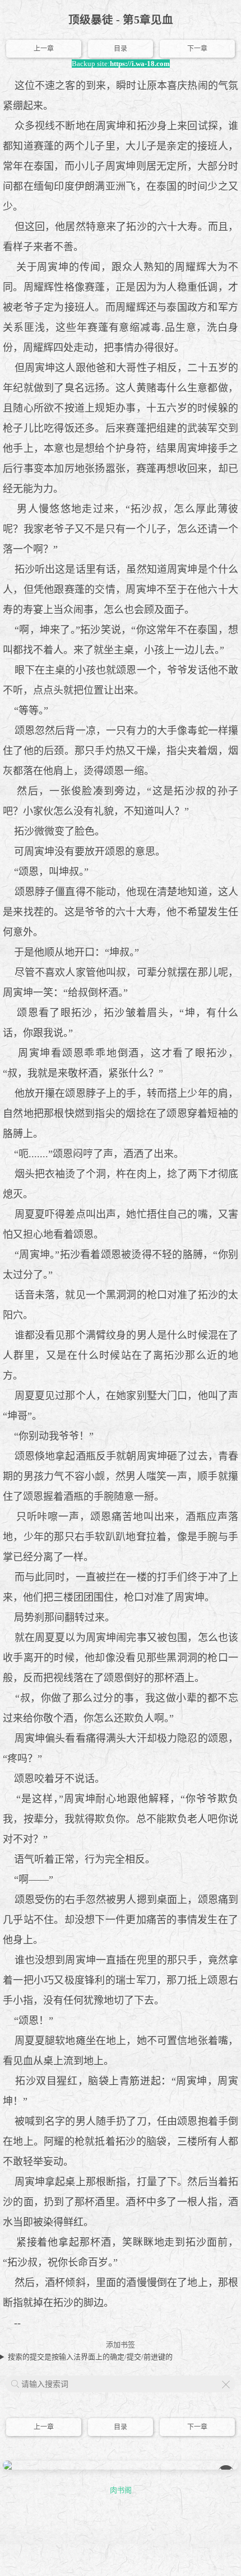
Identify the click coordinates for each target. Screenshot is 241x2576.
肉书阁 (121, 2490)
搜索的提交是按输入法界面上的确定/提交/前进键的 (90, 2357)
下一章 (197, 49)
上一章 (44, 49)
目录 (121, 49)
